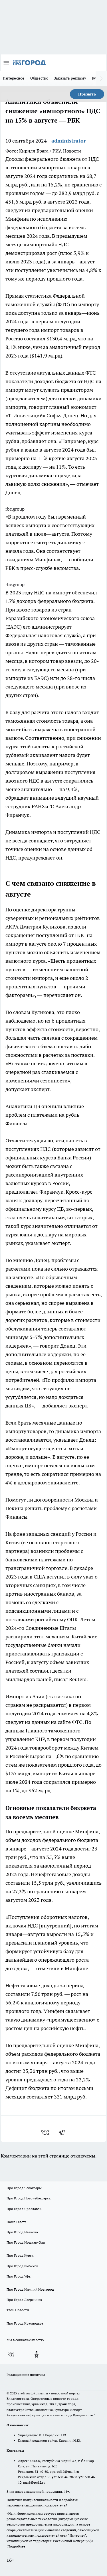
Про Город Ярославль (24, 2209)
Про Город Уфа (19, 2276)
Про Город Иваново (22, 2232)
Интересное (14, 78)
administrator (69, 141)
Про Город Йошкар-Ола (26, 2242)
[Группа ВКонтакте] (11, 2354)
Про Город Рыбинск (22, 2266)
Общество (39, 78)
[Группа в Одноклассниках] (37, 2354)
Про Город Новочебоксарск (29, 2198)
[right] (101, 79)
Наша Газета (17, 2222)
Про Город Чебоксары (24, 2188)
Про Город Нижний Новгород (30, 2289)
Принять (87, 94)
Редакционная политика (26, 2375)
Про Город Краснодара (25, 2323)
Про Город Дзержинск (24, 2300)
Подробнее (16, 2546)
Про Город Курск (20, 2255)
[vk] (46, 2132)
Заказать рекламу (70, 78)
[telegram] (64, 2132)
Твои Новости (18, 2310)
